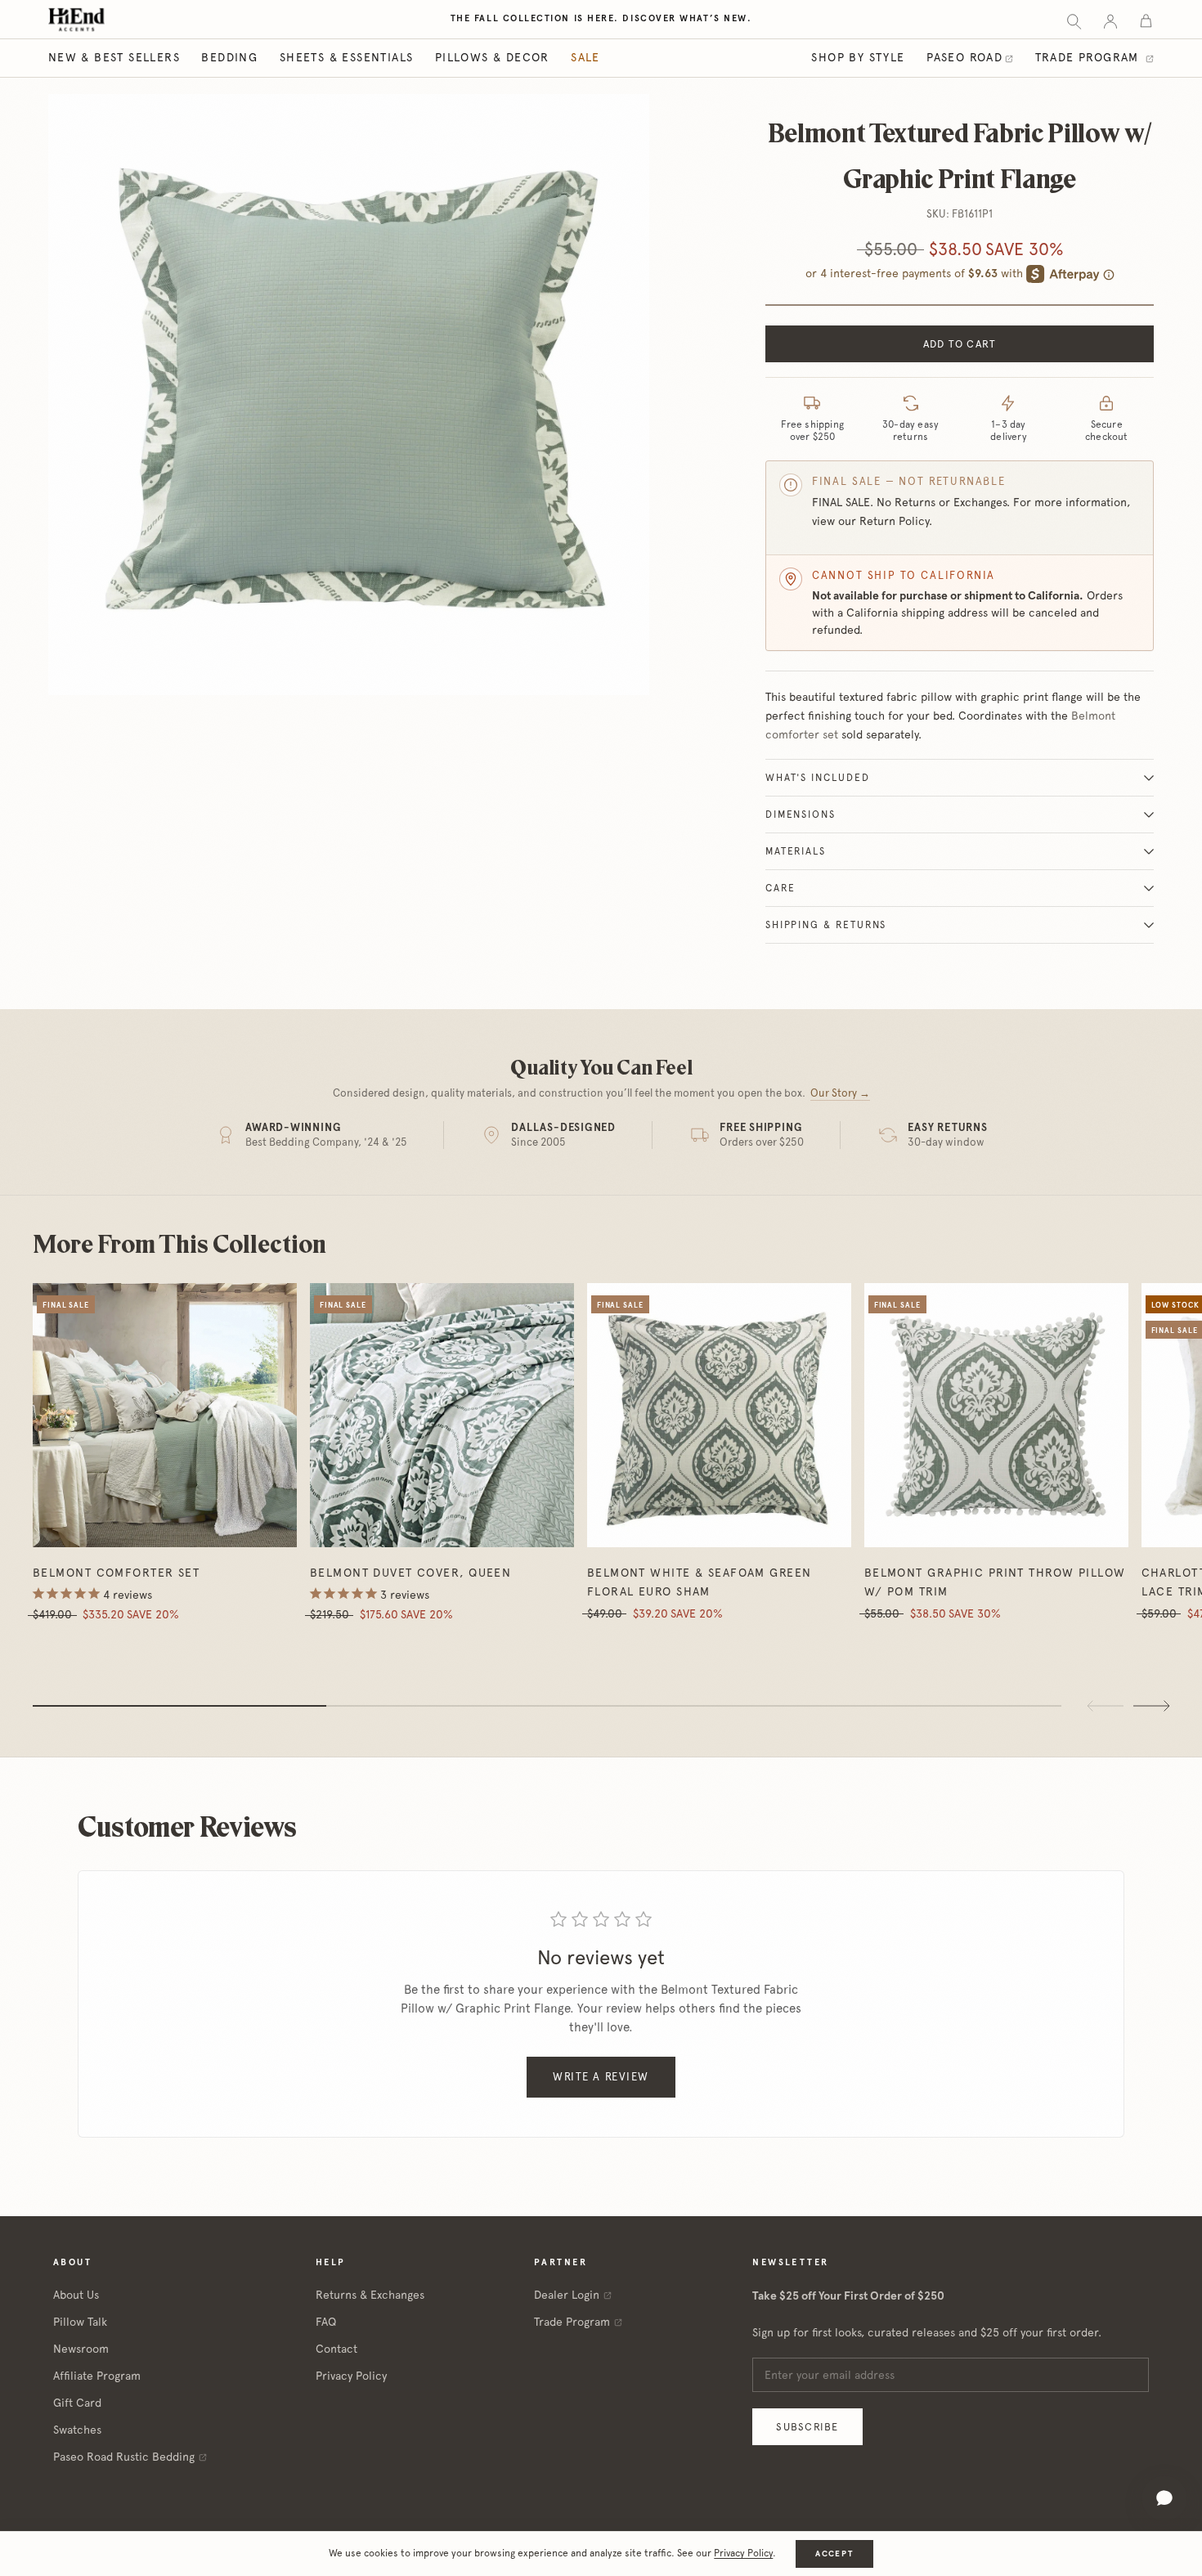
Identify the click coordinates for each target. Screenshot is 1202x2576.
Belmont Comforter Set (116, 1573)
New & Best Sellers (114, 57)
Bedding (229, 57)
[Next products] (1151, 1706)
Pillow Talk (80, 2322)
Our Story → (840, 1093)
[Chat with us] (1164, 2498)
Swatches (77, 2430)
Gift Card (77, 2403)
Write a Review (601, 2077)
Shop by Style (858, 57)
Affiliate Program (97, 2376)
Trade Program (1090, 57)
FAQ (326, 2322)
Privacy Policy (351, 2376)
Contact (336, 2349)
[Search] (1074, 20)
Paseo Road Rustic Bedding (124, 2457)
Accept (834, 2554)
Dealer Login (567, 2295)
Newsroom (81, 2349)
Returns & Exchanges (370, 2295)
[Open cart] (1146, 20)
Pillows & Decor (492, 57)
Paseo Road (964, 57)
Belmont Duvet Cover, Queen (410, 1573)
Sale (585, 57)
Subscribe (807, 2427)
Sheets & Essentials (347, 57)
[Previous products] (1106, 1706)
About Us (76, 2295)
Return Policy (894, 521)
